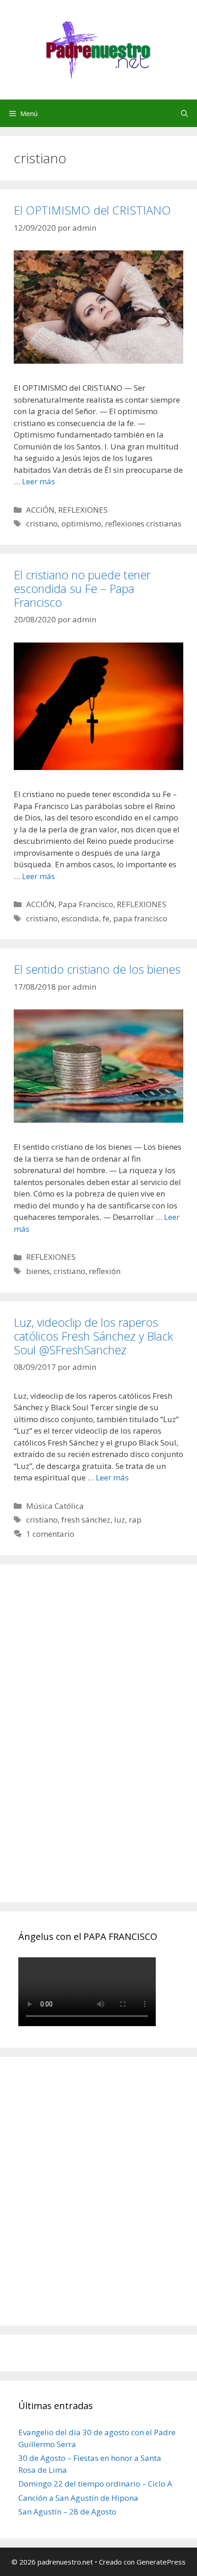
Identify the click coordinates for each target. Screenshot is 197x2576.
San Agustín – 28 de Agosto (67, 2512)
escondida (80, 918)
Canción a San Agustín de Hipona (78, 2498)
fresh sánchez (86, 1520)
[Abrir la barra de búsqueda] (184, 113)
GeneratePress (161, 2562)
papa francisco (140, 918)
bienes (38, 1271)
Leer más (38, 481)
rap (135, 1520)
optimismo (81, 524)
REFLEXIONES (83, 510)
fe (106, 918)
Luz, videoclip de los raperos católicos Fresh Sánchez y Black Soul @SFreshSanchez (93, 1336)
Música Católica (55, 1506)
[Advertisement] (87, 1744)
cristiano (42, 524)
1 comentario (50, 1534)
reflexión (105, 1271)
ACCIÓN (40, 510)
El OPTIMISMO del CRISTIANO (92, 210)
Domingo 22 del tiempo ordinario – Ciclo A (95, 2484)
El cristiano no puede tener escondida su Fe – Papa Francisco (82, 588)
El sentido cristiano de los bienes (97, 969)
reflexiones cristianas (143, 524)
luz (120, 1520)
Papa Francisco (86, 904)
